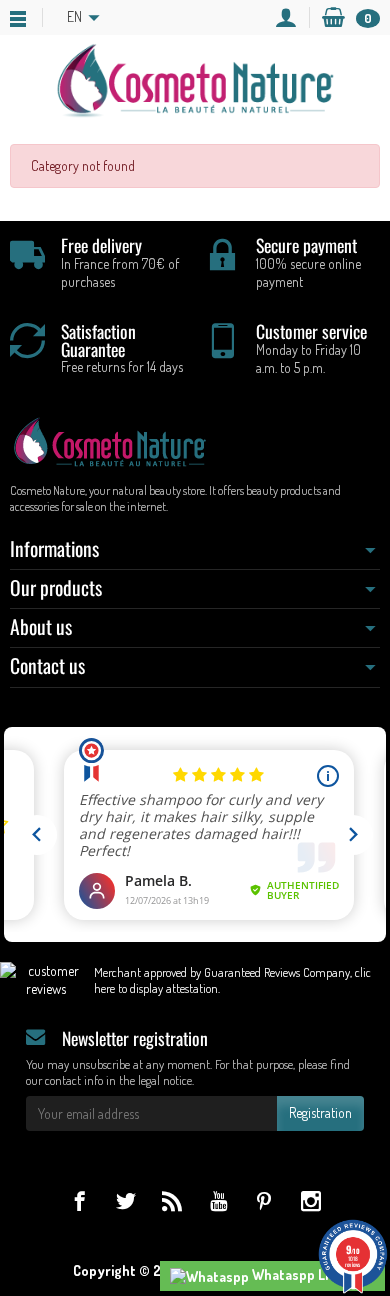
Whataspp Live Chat (312, 1274)
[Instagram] (310, 1200)
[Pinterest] (264, 1200)
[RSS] (171, 1200)
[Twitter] (125, 1200)
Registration (320, 1112)
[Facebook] (79, 1200)
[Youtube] (218, 1200)
